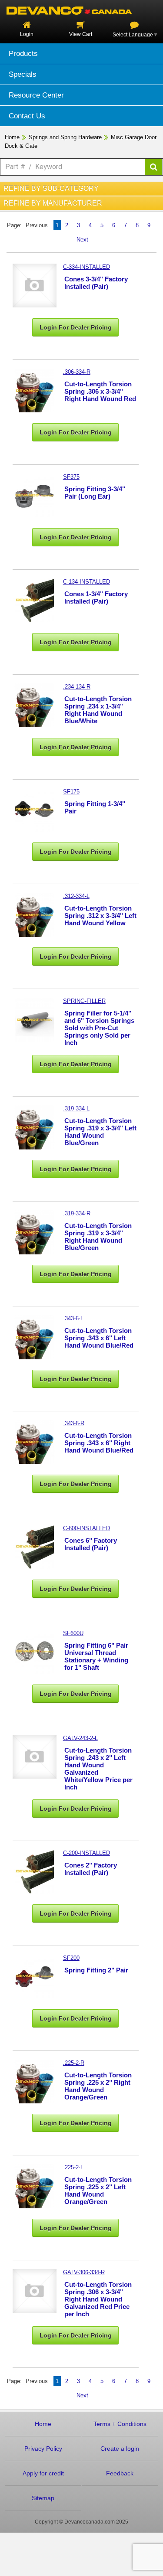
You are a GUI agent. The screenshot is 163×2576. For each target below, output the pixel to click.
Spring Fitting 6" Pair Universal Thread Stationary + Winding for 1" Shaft (96, 1656)
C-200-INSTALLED (86, 1853)
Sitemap (43, 2498)
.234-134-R (77, 687)
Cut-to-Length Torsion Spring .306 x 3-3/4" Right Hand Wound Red (100, 391)
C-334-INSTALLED (86, 267)
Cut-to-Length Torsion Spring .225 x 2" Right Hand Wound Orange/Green (98, 2086)
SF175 (71, 792)
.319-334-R (77, 1213)
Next (82, 240)
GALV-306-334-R (84, 2272)
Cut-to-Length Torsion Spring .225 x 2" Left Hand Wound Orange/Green (98, 2191)
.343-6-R (74, 1423)
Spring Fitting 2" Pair (96, 1970)
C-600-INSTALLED (86, 1528)
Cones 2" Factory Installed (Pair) (91, 1869)
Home (12, 137)
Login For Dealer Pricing (76, 327)
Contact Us (27, 116)
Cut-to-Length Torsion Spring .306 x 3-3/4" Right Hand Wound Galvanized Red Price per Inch (98, 2299)
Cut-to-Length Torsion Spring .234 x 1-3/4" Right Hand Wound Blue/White (98, 710)
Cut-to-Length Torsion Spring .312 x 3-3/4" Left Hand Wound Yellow (100, 916)
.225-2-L (73, 2167)
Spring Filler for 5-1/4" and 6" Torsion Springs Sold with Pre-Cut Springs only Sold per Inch (99, 1028)
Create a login (120, 2449)
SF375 (71, 477)
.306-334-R (77, 372)
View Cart (81, 34)
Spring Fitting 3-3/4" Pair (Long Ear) (95, 493)
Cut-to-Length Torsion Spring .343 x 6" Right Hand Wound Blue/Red (99, 1443)
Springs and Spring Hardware (65, 137)
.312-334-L (76, 896)
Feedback (120, 2473)
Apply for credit (43, 2473)
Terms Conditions (120, 2424)
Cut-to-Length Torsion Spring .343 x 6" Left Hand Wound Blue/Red (99, 1338)
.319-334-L (76, 1108)
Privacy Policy (43, 2449)
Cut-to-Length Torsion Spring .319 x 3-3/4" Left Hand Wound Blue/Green (100, 1132)
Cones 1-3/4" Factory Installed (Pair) (96, 597)
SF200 (71, 1958)
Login (27, 34)
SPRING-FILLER (84, 1001)
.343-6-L (73, 1318)
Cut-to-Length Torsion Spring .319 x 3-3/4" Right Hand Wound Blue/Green (98, 1237)
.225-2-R (74, 2063)
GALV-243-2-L (80, 1738)
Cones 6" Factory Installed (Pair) (91, 1544)
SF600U (73, 1633)
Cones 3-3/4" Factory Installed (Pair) (96, 283)
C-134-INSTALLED (86, 582)
